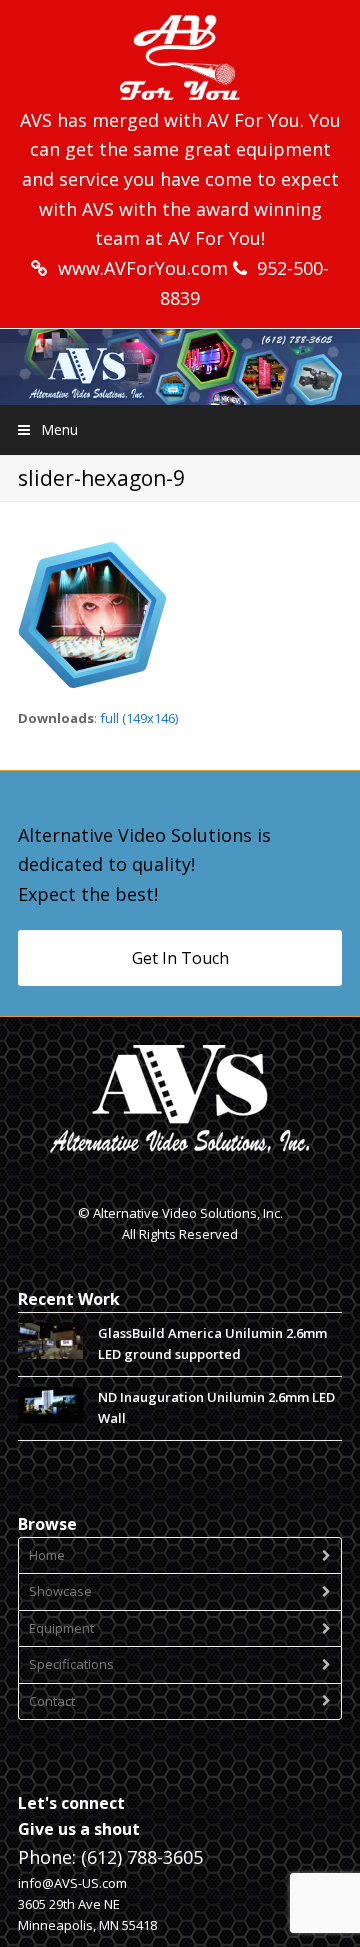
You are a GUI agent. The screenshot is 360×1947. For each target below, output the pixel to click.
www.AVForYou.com (145, 268)
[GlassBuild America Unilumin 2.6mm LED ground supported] (50, 1341)
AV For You (253, 120)
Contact (52, 1701)
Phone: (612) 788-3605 (110, 1857)
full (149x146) (139, 718)
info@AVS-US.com (72, 1883)
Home (47, 1555)
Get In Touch (180, 958)
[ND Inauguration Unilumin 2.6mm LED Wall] (50, 1405)
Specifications (71, 1664)
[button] (180, 430)
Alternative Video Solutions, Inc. (188, 1213)
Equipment (61, 1628)
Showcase (60, 1591)
